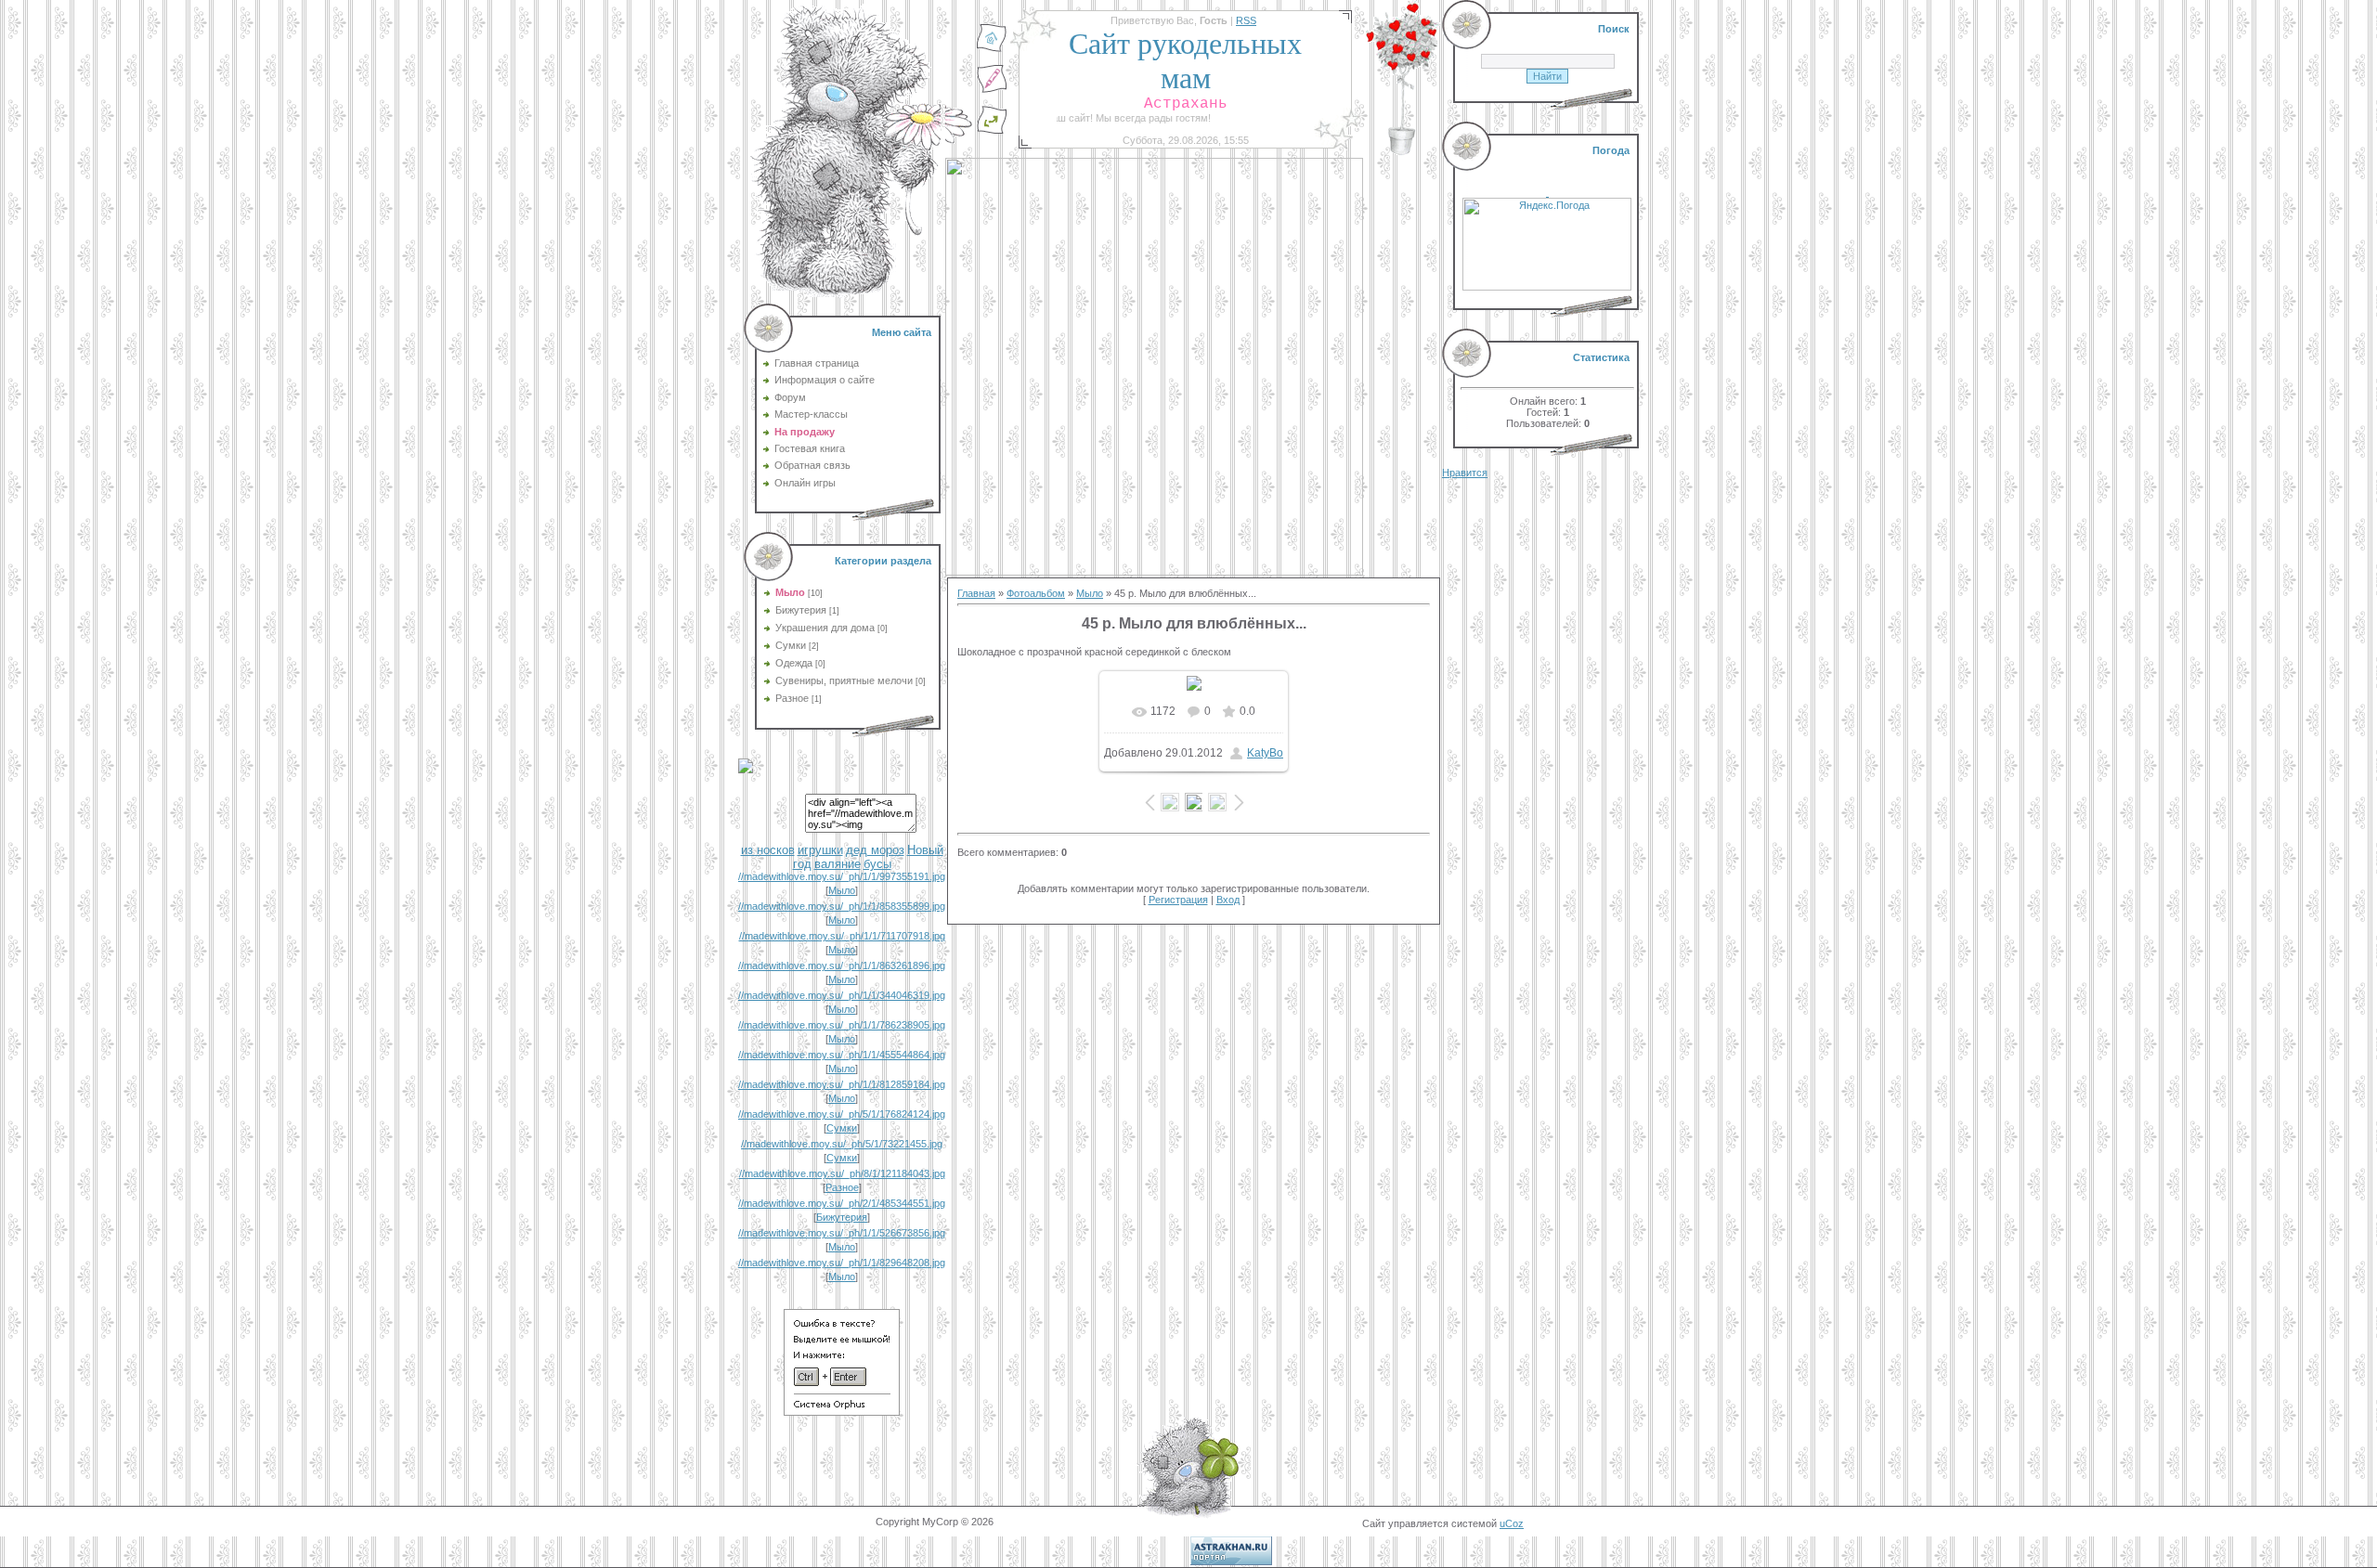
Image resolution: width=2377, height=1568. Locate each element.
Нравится (1465, 473)
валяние (838, 864)
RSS (1246, 20)
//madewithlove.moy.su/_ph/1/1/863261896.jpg (842, 965)
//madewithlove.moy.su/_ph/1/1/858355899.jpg (842, 906)
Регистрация (1178, 900)
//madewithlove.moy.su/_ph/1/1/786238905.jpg (842, 1025)
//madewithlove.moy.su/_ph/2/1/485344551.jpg (842, 1203)
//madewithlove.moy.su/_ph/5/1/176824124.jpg (842, 1114)
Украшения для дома (825, 628)
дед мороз (875, 850)
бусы (877, 864)
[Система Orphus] (842, 1412)
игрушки (820, 850)
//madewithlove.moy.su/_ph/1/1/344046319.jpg (842, 995)
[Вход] (992, 131)
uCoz (1512, 1523)
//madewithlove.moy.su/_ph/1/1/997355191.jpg (842, 876)
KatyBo (1265, 753)
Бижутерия (801, 610)
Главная (976, 593)
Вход (1228, 900)
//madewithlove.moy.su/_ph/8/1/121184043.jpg (842, 1173)
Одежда (794, 663)
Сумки (791, 645)
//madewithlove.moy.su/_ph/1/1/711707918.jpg (842, 936)
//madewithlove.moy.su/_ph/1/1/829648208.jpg (842, 1263)
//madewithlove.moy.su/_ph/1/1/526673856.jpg (842, 1233)
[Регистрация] (992, 90)
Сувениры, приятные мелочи (844, 680)
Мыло (790, 592)
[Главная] (992, 49)
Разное (792, 698)
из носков (768, 850)
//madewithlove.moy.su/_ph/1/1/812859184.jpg (842, 1084)
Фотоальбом (1036, 593)
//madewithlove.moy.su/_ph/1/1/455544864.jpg (842, 1055)
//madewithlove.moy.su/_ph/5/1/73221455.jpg (842, 1144)
